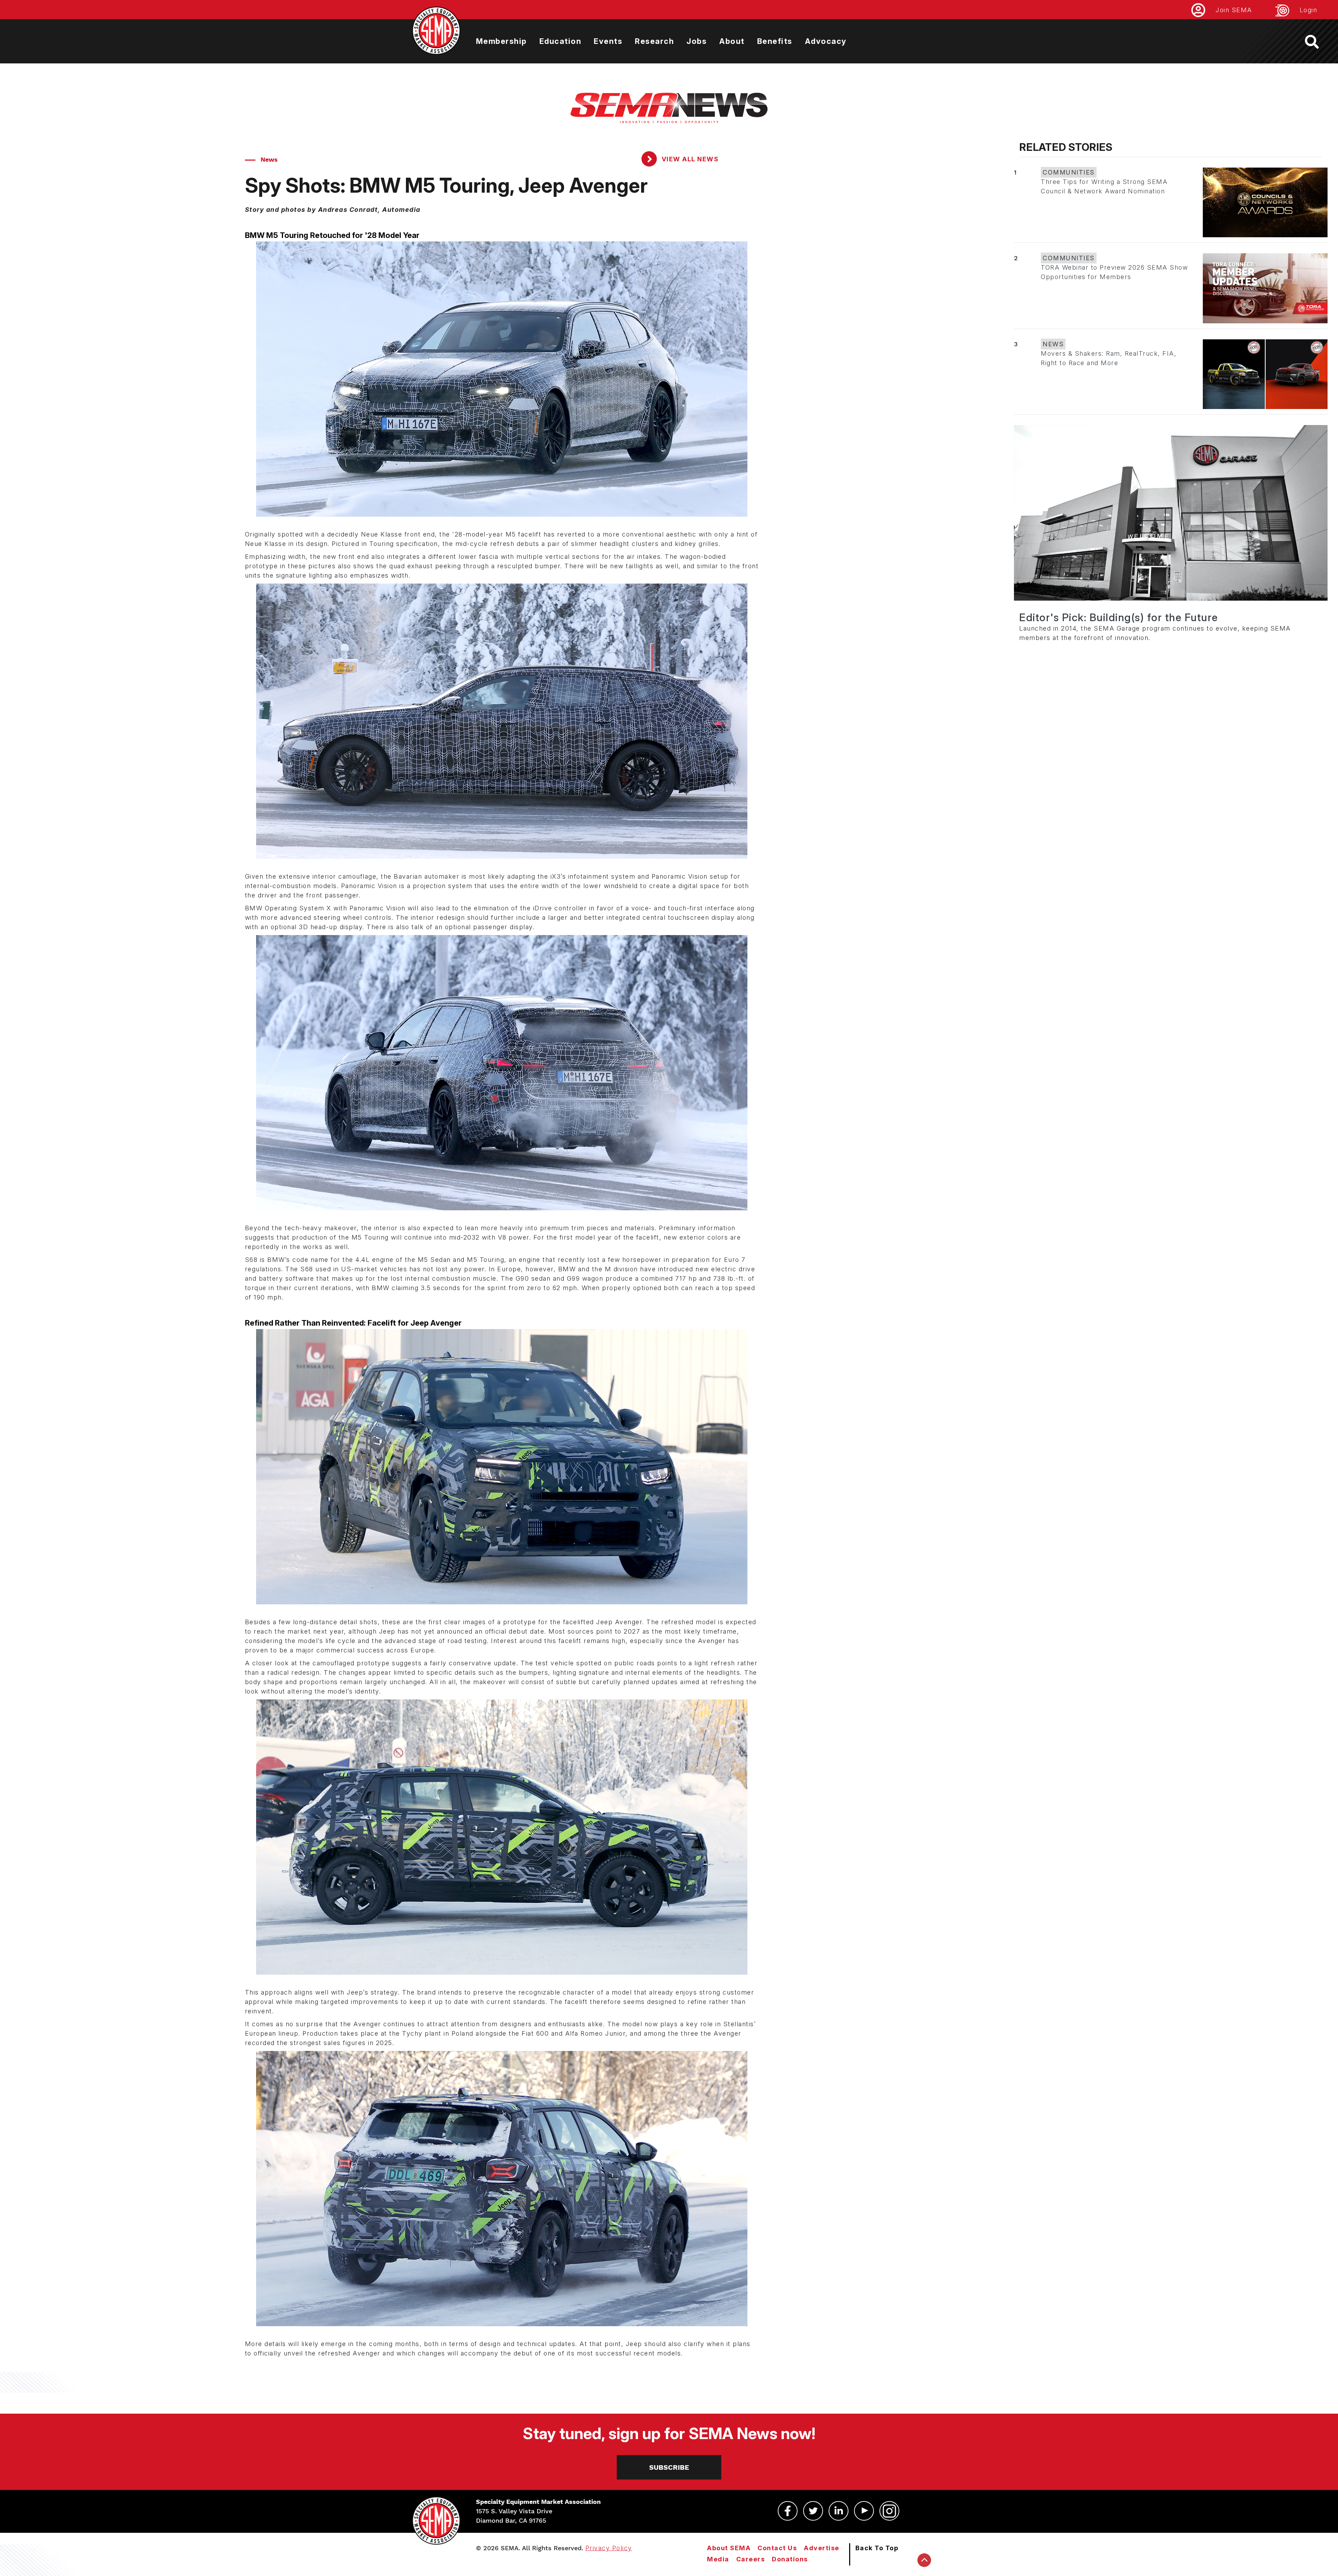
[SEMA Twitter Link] (813, 2511)
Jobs (697, 41)
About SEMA (729, 2548)
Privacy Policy (609, 2548)
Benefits (775, 41)
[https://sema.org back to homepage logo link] (1318, 42)
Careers (751, 2559)
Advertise (822, 2548)
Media (718, 2559)
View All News (689, 159)
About (732, 41)
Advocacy (826, 41)
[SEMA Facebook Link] (788, 2511)
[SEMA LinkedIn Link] (839, 2511)
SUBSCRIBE (669, 2467)
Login (1309, 10)
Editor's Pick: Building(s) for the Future (1119, 617)
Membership (501, 41)
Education (560, 41)
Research (654, 41)
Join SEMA (1234, 10)
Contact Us (777, 2548)
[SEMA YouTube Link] (864, 2511)
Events (608, 41)
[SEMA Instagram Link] (889, 2511)
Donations (790, 2559)
